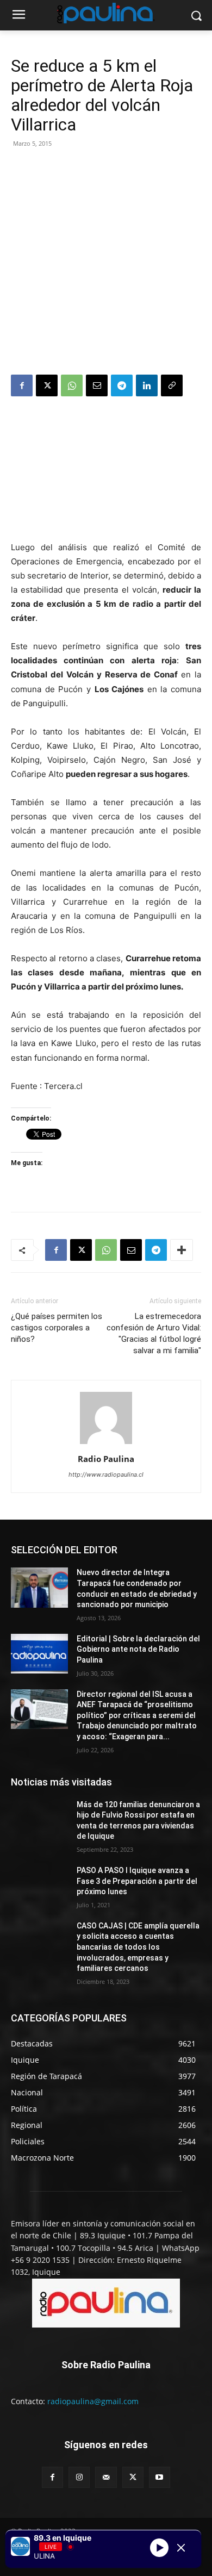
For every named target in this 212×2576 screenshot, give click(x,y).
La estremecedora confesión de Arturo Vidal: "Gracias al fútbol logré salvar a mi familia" (154, 1333)
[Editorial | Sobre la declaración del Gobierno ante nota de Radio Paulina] (39, 1654)
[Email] (97, 385)
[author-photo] (106, 1444)
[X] (47, 385)
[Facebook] (22, 385)
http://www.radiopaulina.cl (106, 1474)
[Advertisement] (106, 263)
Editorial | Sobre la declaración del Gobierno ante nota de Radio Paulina (138, 1649)
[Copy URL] (172, 385)
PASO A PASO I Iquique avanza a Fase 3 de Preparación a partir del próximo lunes (137, 1881)
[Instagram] (79, 2477)
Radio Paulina (106, 1459)
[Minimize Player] (181, 2548)
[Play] (159, 2548)
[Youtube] (160, 2477)
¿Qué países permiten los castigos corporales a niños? (57, 1328)
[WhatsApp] (72, 385)
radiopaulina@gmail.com (93, 2401)
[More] (182, 1250)
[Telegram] (122, 385)
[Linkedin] (147, 385)
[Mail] (106, 2477)
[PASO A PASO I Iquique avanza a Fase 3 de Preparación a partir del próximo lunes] (39, 1886)
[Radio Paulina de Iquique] (106, 13)
